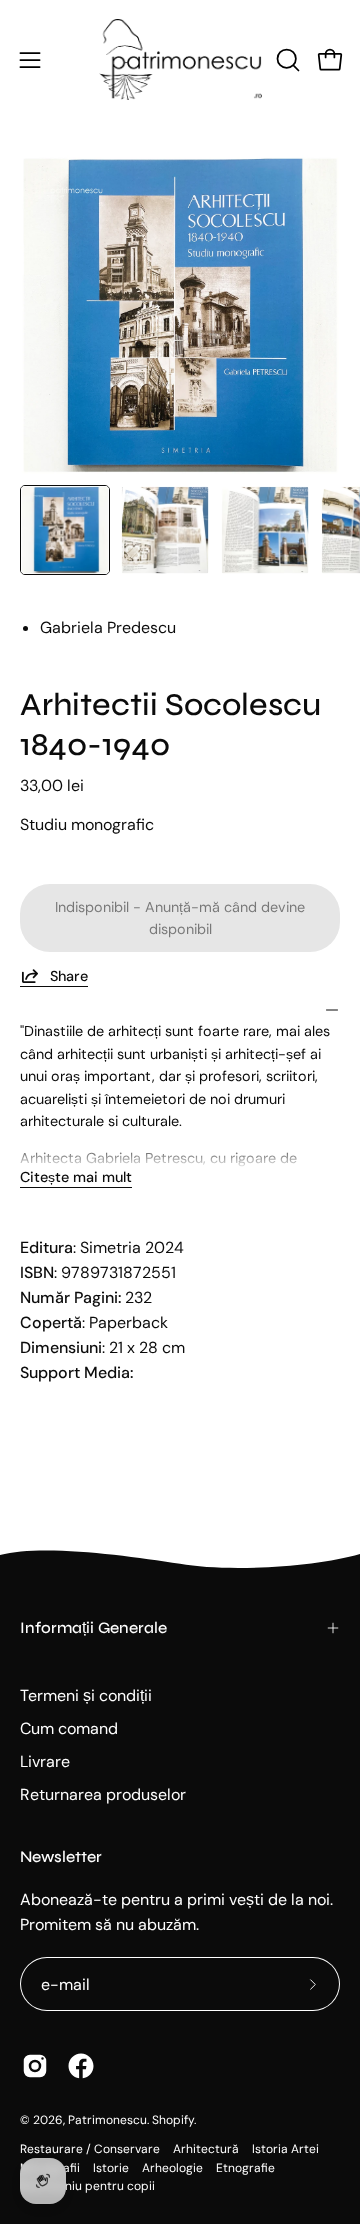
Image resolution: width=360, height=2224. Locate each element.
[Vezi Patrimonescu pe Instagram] (35, 2066)
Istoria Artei (285, 2149)
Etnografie (245, 2168)
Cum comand (69, 1728)
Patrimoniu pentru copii (87, 2186)
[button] (286, 60)
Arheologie (172, 2168)
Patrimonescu (107, 2120)
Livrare (45, 1761)
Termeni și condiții (86, 1695)
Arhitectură (206, 2149)
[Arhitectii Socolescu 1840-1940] (65, 530)
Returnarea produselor (103, 1794)
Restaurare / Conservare (90, 2149)
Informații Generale (93, 1627)
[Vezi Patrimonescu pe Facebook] (81, 2066)
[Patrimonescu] (180, 59)
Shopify (173, 2120)
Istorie (111, 2168)
